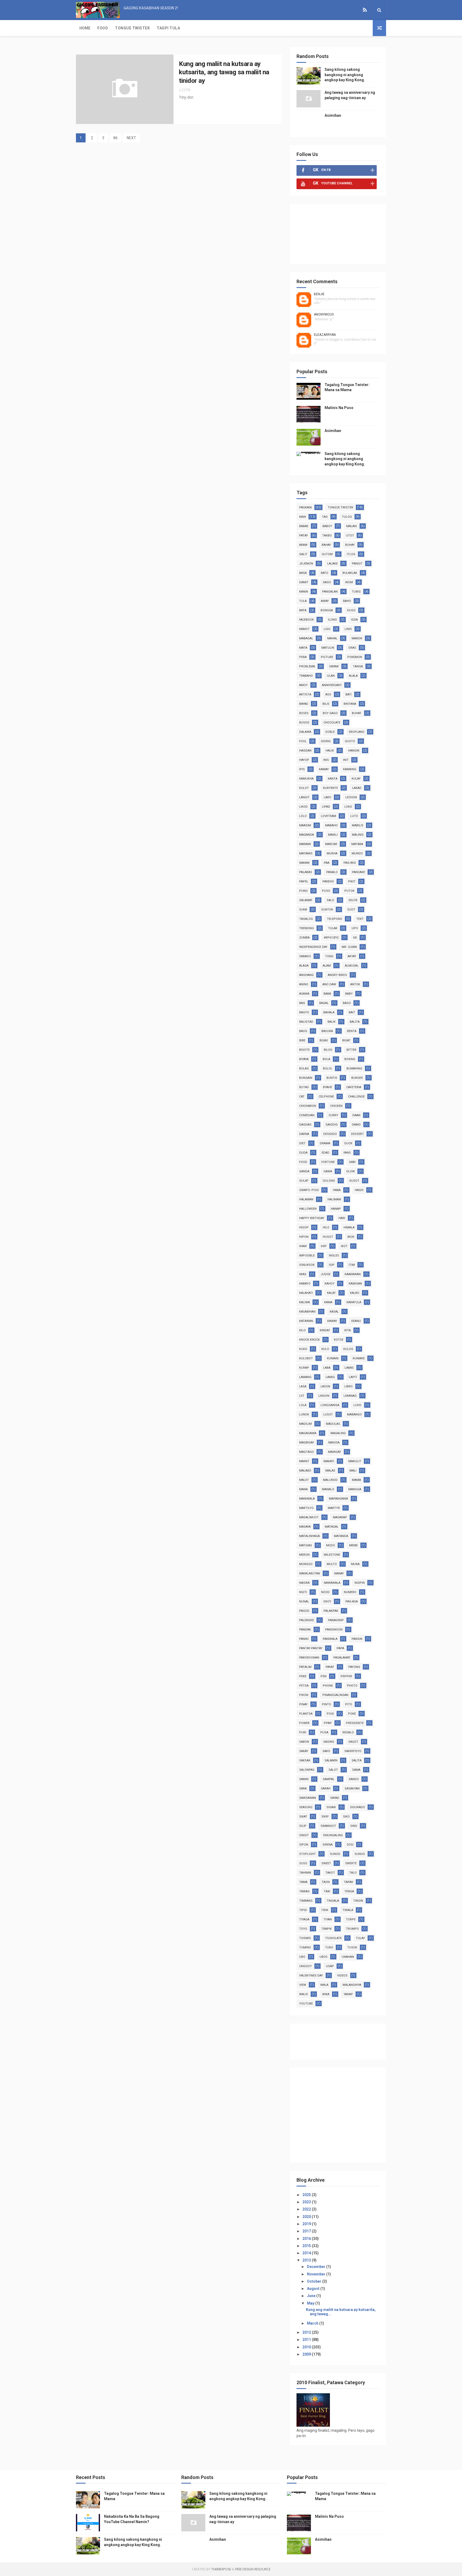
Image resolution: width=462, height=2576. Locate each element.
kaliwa (305, 1302)
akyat (352, 956)
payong (354, 1667)
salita (357, 1760)
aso (328, 694)
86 (115, 138)
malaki (352, 526)
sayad (335, 1798)
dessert (357, 1134)
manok (357, 638)
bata (303, 610)
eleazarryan (325, 335)
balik (332, 1022)
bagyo (304, 1012)
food (303, 1162)
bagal (324, 1003)
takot (330, 1873)
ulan (331, 676)
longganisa (330, 1405)
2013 (307, 2260)
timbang (306, 1901)
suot (351, 910)
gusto (350, 741)
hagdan (305, 751)
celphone (326, 1097)
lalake (332, 564)
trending (307, 928)
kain (303, 517)
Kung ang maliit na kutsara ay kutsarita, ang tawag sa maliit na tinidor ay (224, 72)
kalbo (355, 1293)
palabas (306, 872)
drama (325, 1143)
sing (354, 1826)
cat (302, 1097)
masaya (305, 1527)
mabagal (306, 638)
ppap (328, 1723)
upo (355, 928)
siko (346, 1817)
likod (303, 807)
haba (337, 1190)
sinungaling (333, 1835)
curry (333, 1115)
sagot (353, 1742)
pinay (303, 1704)
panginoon (334, 1630)
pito (349, 1704)
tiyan (328, 1919)
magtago (307, 1452)
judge (326, 1274)
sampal (329, 1779)
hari (342, 1218)
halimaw (334, 1199)
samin (304, 1779)
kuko (303, 1349)
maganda (307, 835)
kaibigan (355, 1284)
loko (348, 807)
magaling (338, 1433)
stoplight (307, 1854)
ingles (334, 1256)
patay (304, 536)
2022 (307, 2209)
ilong (332, 620)
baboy (327, 526)
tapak (349, 1882)
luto (354, 816)
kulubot (306, 1358)
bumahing (354, 1069)
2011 (307, 2340)
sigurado (357, 1807)
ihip (324, 1246)
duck (348, 1143)
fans (347, 1153)
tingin (358, 1901)
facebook (307, 620)
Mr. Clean (349, 947)
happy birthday (312, 1218)
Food (103, 28)
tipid (303, 1910)
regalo (348, 1732)
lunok (304, 1415)
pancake (358, 872)
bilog (328, 1050)
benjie (319, 294)
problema (307, 666)
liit (302, 1396)
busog (304, 723)
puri (303, 1732)
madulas (333, 1424)
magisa (334, 1443)
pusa (324, 1732)
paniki (304, 1639)
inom (349, 582)
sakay (304, 1751)
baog (303, 1031)
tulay (360, 1938)
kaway (332, 1321)
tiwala (348, 1910)
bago (347, 1003)
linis (348, 629)
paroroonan (309, 1658)
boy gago (330, 713)
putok (349, 891)
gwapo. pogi (309, 1190)
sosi (350, 1845)
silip (303, 1826)
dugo (351, 610)
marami (305, 844)
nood (325, 1592)
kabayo (305, 1284)
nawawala (332, 1583)
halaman (306, 1199)
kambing (350, 769)
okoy (327, 1602)
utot (350, 536)
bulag (304, 1069)
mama (356, 1480)
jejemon (306, 564)
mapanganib (338, 1499)
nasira (304, 1583)
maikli (333, 835)
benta (352, 1031)
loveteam (328, 816)
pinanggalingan (335, 1695)
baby (349, 994)
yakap (348, 1994)
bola (326, 1059)
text (360, 919)
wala (324, 1985)
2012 (307, 2332)
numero (350, 1592)
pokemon (355, 657)
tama (303, 1882)
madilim (305, 1424)
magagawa (308, 1433)
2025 (307, 2195)
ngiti (303, 1592)
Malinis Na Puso (339, 408)
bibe (302, 1040)
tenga (349, 1891)
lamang (305, 1377)
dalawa (305, 732)
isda (354, 620)
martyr (334, 1508)
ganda (304, 1171)
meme (353, 1545)
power (304, 1723)
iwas (303, 1274)
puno (303, 891)
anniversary (332, 685)
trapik (327, 1929)
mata (303, 648)
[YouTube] (359, 10)
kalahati (306, 1293)
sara (303, 1789)
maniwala (307, 1499)
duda (303, 1153)
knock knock (309, 1340)
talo (353, 1873)
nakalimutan (310, 1573)
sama (356, 1770)
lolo (303, 816)
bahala (329, 1012)
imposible (307, 1256)
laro (328, 797)
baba (327, 994)
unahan (348, 1957)
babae (304, 526)
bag (302, 1003)
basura (327, 1031)
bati (349, 694)
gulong (329, 1181)
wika (326, 1994)
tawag (304, 1891)
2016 (307, 2239)
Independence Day (313, 947)
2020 (307, 2217)
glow (351, 1171)
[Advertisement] (328, 2044)
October (315, 2281)
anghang (306, 975)
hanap (336, 1209)
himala (349, 1227)
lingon (324, 1396)
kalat (331, 1293)
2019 (307, 2224)
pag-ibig (350, 863)
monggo (306, 1564)
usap (330, 1966)
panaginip (336, 1620)
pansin (357, 1639)
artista (305, 694)
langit (304, 797)
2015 (307, 2246)
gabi (352, 1162)
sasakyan (352, 1789)
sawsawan (308, 1798)
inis (326, 760)
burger (357, 1078)
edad (326, 1153)
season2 (306, 1807)
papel (304, 882)
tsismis (305, 1938)
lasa (303, 1386)
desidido (330, 1134)
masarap (340, 1517)
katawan (306, 1321)
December (317, 2267)
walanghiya (352, 1985)
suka (303, 910)
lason (325, 1386)
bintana (350, 704)
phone (328, 1686)
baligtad (306, 1022)
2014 (307, 2253)
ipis (302, 769)
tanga (358, 666)
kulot (304, 788)
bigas (324, 1040)
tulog (347, 517)
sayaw (334, 666)
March (313, 2323)
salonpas (307, 1770)
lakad (357, 788)
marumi (331, 844)
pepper (346, 1676)
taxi (327, 1891)
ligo (327, 629)
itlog (351, 554)
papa (340, 1648)
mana (303, 1489)
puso (326, 891)
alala (353, 676)
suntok (327, 910)
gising (326, 741)
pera (303, 657)
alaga (304, 966)
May (311, 2303)
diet (302, 1143)
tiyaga (304, 1919)
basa (303, 573)
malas (330, 1471)
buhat (357, 713)
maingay (335, 1452)
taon (326, 1882)
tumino (305, 1947)
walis (304, 1994)
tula (303, 601)
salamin (331, 1760)
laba (327, 1368)
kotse (339, 1340)
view (303, 1985)
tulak (333, 928)
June (312, 2296)
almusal (352, 966)
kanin (304, 592)
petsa (304, 1686)
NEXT (131, 138)
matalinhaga (309, 1536)
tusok (352, 1947)
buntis (332, 1078)
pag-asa (352, 1602)
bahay (326, 545)
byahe (328, 1087)
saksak (305, 1760)
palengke (307, 1620)
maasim (305, 825)
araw (303, 545)
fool (303, 741)
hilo (326, 1227)
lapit (353, 1377)
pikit (352, 882)
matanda (341, 1536)
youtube (306, 2004)
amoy (303, 685)
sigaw (331, 1807)
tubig (356, 592)
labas (349, 1368)
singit (304, 1835)
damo (356, 1125)
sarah (326, 1789)
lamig (330, 1377)
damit (304, 582)
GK (355, 938)
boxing (350, 1059)
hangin (354, 751)
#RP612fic (331, 938)
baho (347, 601)
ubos (324, 1957)
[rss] (365, 10)
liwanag (350, 1396)
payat (330, 1667)
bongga (327, 610)
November (317, 2274)
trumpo (352, 1929)
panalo (332, 872)
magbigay (307, 1443)
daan (356, 1115)
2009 (307, 2354)
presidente (355, 1723)
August (314, 2289)
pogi (330, 1714)
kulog (348, 1349)
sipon (304, 1845)
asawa (304, 994)
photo (352, 1686)
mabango (354, 1415)
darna (304, 1134)
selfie (353, 900)
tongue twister (340, 507)
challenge (356, 1097)
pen (324, 1676)
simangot (328, 1826)
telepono (335, 919)
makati (329, 1461)
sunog (360, 1854)
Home (85, 28)
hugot (328, 1237)
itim (352, 1265)
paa (327, 863)
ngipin (360, 1583)
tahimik (305, 1873)
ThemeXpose (221, 2569)
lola (303, 1405)
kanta (333, 779)
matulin (328, 648)
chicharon (308, 1106)
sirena (328, 1845)
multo (332, 1564)
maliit (304, 1480)
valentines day (311, 1976)
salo (330, 900)
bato (325, 573)
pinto (326, 1704)
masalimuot (309, 1517)
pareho (328, 882)
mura (355, 1564)
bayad (304, 704)
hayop (304, 760)
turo (329, 1947)
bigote (304, 1050)
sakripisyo (353, 1751)
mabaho (331, 825)
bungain (306, 1078)
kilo (302, 1330)
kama (328, 1302)
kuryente (330, 788)
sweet (326, 1863)
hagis (359, 1190)
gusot (354, 1181)
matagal (332, 1527)
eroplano (357, 732)
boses (304, 713)
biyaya (304, 1059)
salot (333, 1770)
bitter (351, 1050)
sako (326, 1751)
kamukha (306, 779)
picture (327, 657)
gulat (304, 1181)
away (325, 601)
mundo (357, 853)
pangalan (330, 592)
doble (330, 732)
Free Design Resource (253, 2569)
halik (330, 751)
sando (354, 1779)
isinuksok (307, 1265)
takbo (327, 536)
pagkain (305, 507)
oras (352, 648)
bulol (328, 1069)
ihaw (303, 1246)
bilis (326, 704)
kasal (334, 1312)
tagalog (306, 919)
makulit (355, 1461)
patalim (305, 1667)
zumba (304, 938)
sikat (303, 1817)
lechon (351, 797)
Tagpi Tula (168, 28)
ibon (351, 1237)
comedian (307, 1115)
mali (353, 1471)
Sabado (305, 956)
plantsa (306, 1714)
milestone (332, 1555)
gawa (328, 1171)
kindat (325, 1330)
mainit (304, 1461)
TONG (329, 956)
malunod (330, 1480)
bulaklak (350, 573)
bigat (346, 1040)
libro (349, 1386)
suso (303, 1863)
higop (304, 1227)
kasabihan (307, 1312)
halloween (308, 1209)
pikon (304, 1695)
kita (348, 1330)
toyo (303, 1929)
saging (329, 1742)
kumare (359, 1358)
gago (327, 582)
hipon (304, 1237)
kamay (324, 769)
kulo (325, 1349)
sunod (335, 1854)
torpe (351, 1919)
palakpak (331, 1611)
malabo (305, 1471)
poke (352, 1714)
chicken (336, 1106)
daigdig (332, 1125)
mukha (332, 853)
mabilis (358, 825)
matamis (306, 853)
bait (352, 1012)
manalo (328, 1489)
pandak (305, 1630)
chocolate (332, 723)
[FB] (354, 10)
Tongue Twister (132, 28)
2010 (307, 2347)
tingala (333, 1901)
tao (325, 517)
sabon (304, 1742)
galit (303, 554)
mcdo (331, 1545)
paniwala (330, 1639)
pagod (304, 1611)
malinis (358, 835)
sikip (325, 1817)
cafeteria (354, 1087)
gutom (327, 554)
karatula (354, 1302)
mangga (355, 1489)
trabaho (306, 676)
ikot (344, 1246)
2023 (307, 2202)
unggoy (305, 1966)
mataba (357, 844)
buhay (350, 545)
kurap (304, 1368)
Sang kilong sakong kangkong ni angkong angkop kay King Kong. (345, 75)
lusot (328, 1415)
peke (303, 1676)
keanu (356, 1321)
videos (342, 1976)
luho (357, 1405)
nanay (339, 1573)
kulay (356, 779)
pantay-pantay (311, 1648)
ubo (302, 1957)
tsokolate (333, 1938)
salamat (306, 900)
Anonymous (324, 314)
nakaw (304, 863)
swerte (351, 1863)
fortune (328, 1162)
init (346, 760)
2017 (307, 2231)
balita (355, 1022)
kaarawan (353, 1274)
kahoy (330, 1284)
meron (304, 1555)
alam (327, 966)
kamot (304, 629)
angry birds (337, 975)
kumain (333, 1358)
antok (355, 984)
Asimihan (333, 115)
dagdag (305, 1125)
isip (332, 1265)
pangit (357, 564)
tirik (325, 1910)
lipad (326, 807)
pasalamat (342, 1658)
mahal (332, 638)
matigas (306, 1545)
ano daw (329, 984)
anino (304, 984)
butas (304, 1087)
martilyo (306, 1508)
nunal (304, 1602)
